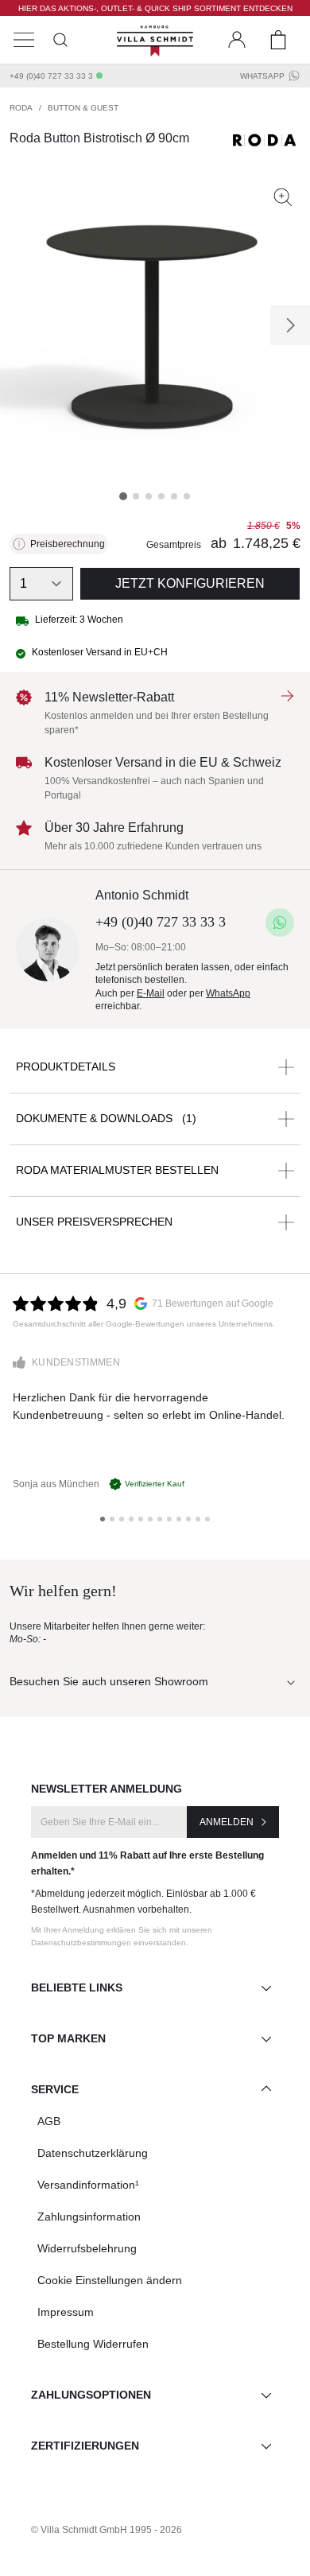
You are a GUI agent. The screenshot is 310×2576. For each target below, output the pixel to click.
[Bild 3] (149, 496)
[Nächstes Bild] (290, 325)
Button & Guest (83, 108)
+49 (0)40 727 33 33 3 (51, 76)
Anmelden (227, 1822)
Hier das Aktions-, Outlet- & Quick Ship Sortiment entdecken (155, 8)
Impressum (66, 2312)
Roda (21, 108)
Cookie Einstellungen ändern (110, 2280)
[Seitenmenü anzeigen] (24, 40)
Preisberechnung (68, 544)
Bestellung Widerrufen (93, 2344)
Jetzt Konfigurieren (190, 583)
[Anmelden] (237, 40)
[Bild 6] (187, 496)
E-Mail (151, 993)
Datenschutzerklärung (93, 2153)
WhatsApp (262, 76)
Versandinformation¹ (88, 2185)
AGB (49, 2121)
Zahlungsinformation (89, 2217)
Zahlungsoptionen (91, 2395)
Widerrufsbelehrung (87, 2248)
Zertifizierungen (85, 2446)
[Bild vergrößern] (283, 197)
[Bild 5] (174, 496)
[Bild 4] (161, 496)
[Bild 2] (136, 496)
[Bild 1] (123, 496)
